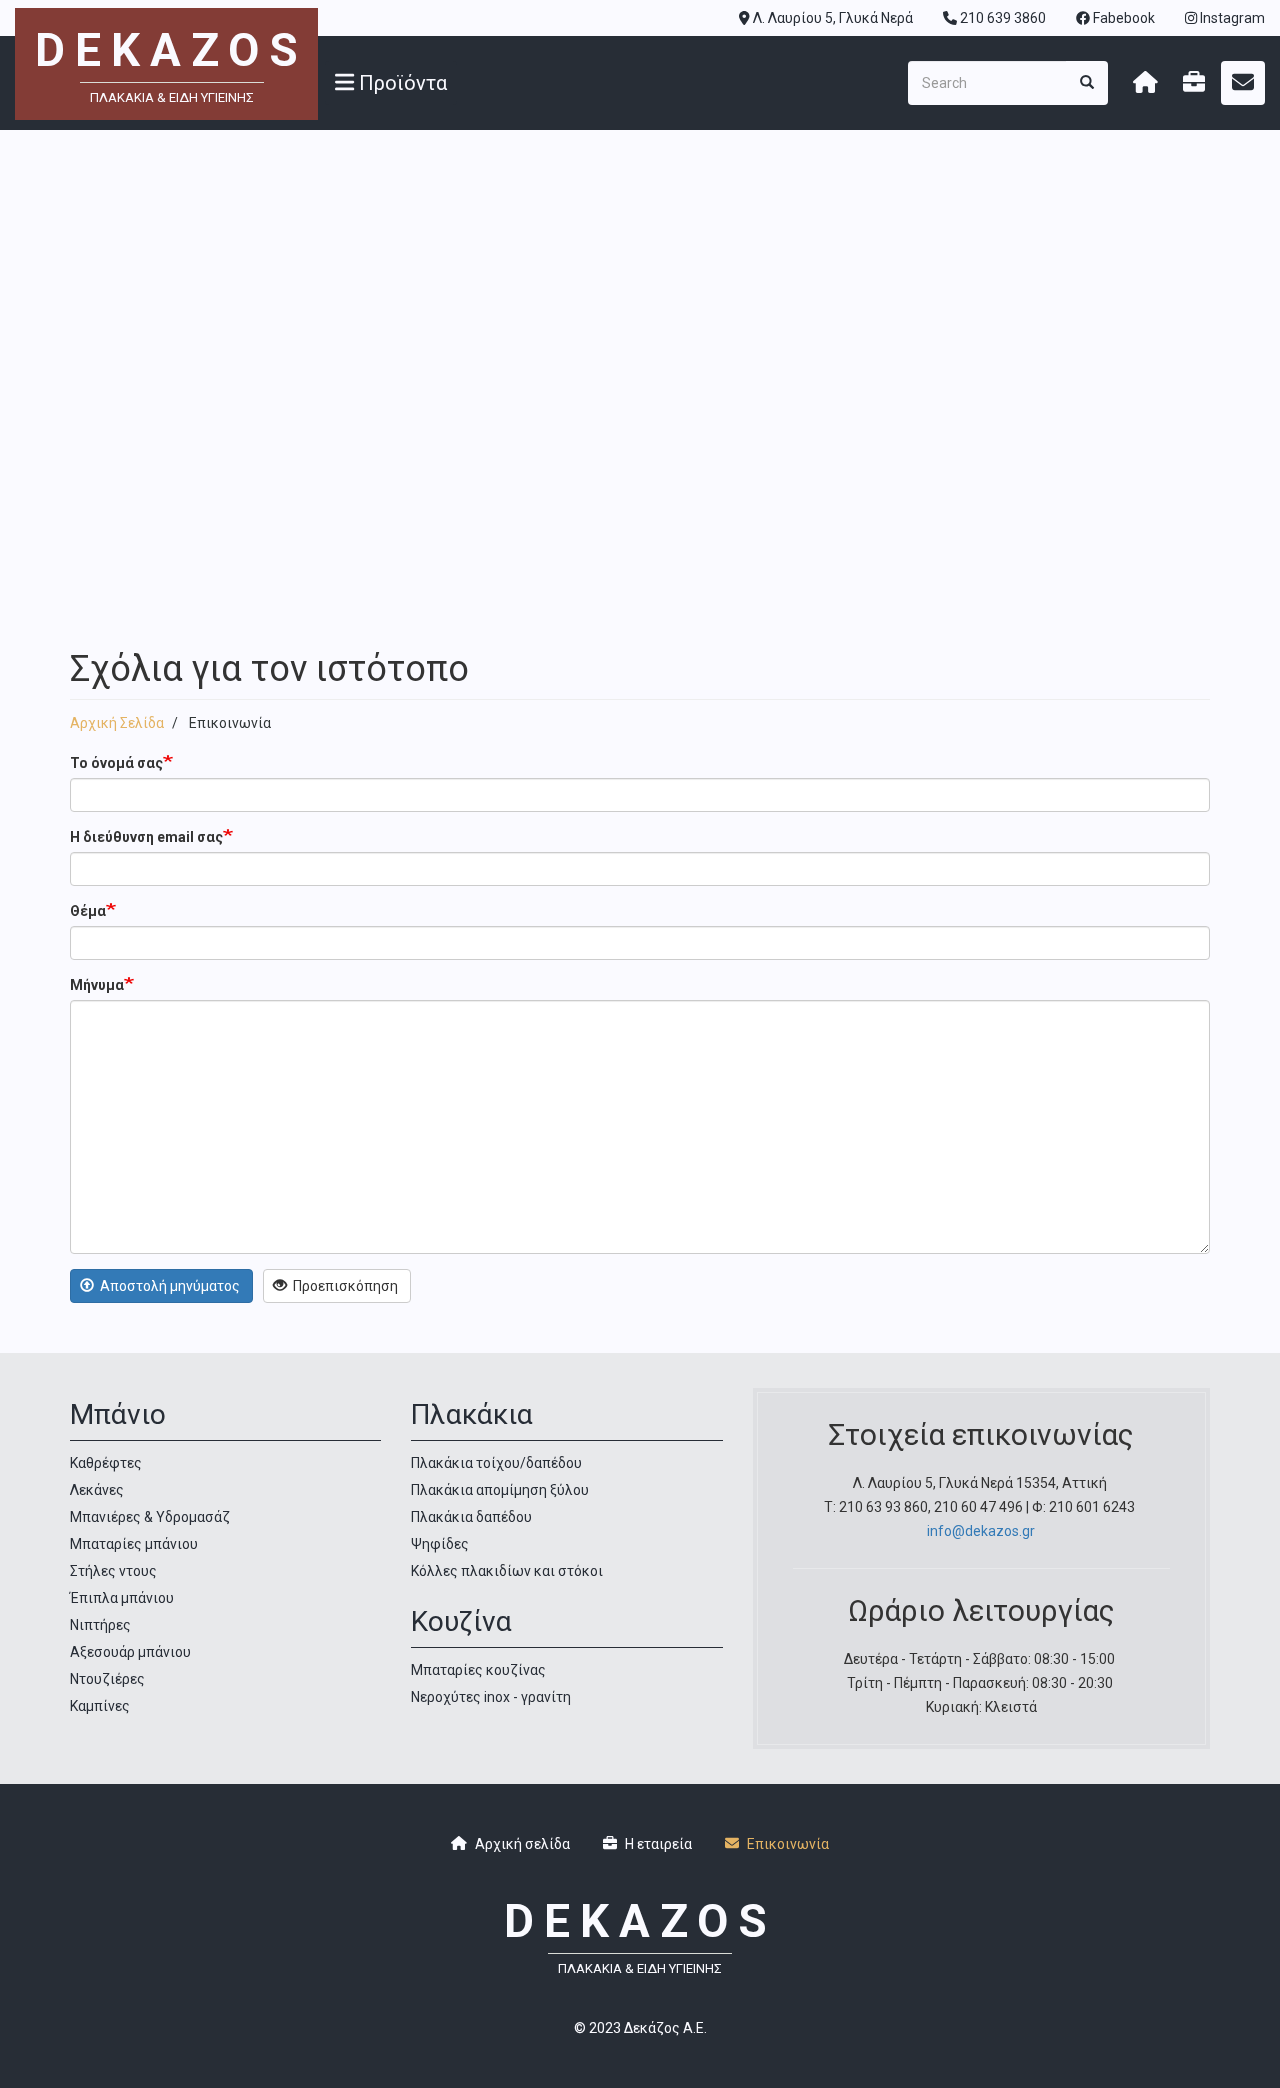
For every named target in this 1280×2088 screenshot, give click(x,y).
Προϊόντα (400, 83)
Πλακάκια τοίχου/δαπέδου (496, 1463)
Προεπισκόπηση (344, 1286)
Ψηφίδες (440, 1544)
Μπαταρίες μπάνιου (134, 1544)
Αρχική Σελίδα (117, 723)
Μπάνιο (118, 1414)
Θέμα (88, 911)
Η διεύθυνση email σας (146, 837)
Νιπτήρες (100, 1625)
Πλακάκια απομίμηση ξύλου (500, 1490)
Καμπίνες (100, 1706)
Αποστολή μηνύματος (168, 1286)
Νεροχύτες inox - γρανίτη (491, 1697)
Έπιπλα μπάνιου (122, 1598)
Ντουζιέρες (107, 1679)
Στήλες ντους (113, 1571)
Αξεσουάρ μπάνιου (130, 1652)
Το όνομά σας (116, 763)
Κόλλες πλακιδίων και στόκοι (507, 1571)
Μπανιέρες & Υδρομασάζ (150, 1517)
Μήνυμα (97, 985)
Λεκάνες (97, 1490)
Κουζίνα (461, 1621)
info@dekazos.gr (981, 1531)
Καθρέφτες (106, 1463)
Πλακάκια (472, 1414)
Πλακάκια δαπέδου (471, 1517)
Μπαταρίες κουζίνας (478, 1670)
